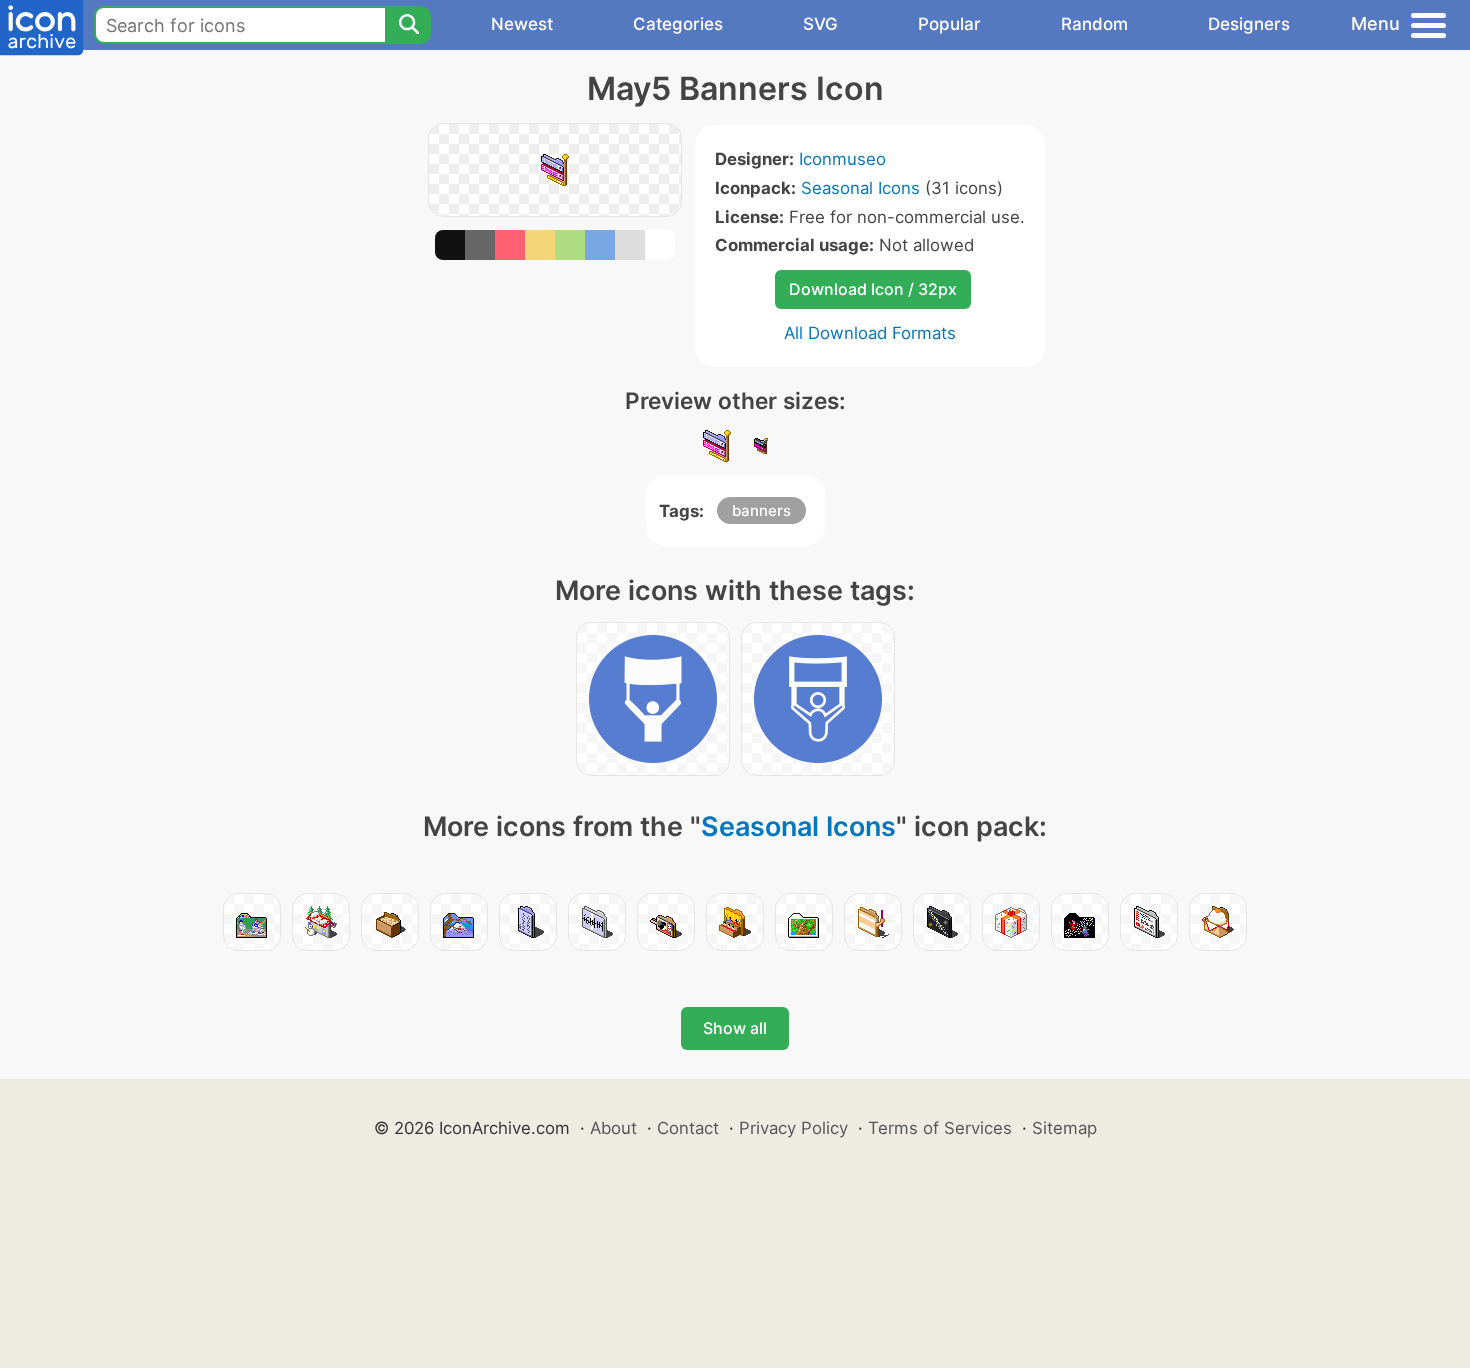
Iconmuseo (842, 159)
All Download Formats (870, 333)
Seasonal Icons (860, 188)
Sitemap (1064, 1128)
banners (761, 510)
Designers (1249, 24)
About (613, 1128)
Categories (678, 24)
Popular (949, 24)
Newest (522, 24)
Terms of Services (940, 1128)
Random (1094, 24)
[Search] (408, 25)
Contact (688, 1128)
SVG (820, 24)
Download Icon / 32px (873, 289)
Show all (735, 1028)
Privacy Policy (793, 1128)
